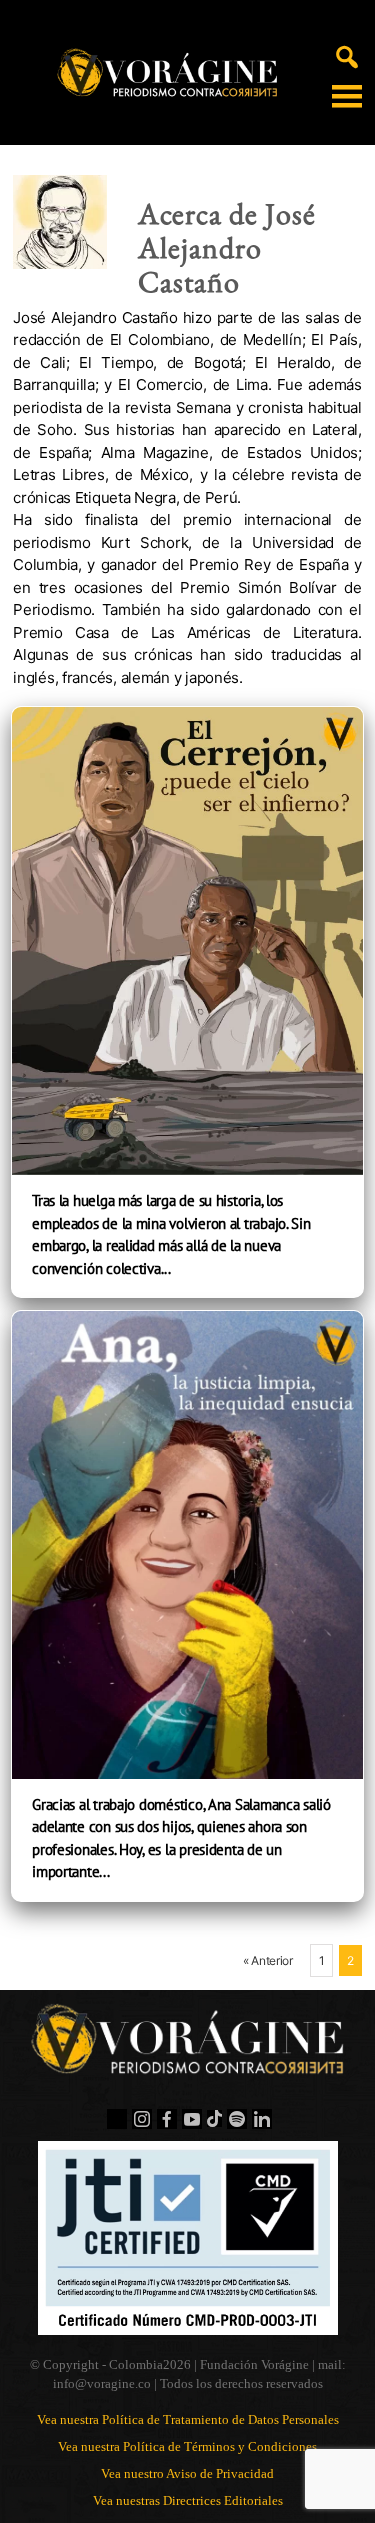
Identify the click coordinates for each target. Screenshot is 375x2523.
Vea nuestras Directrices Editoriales (188, 2500)
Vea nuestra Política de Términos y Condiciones (187, 2446)
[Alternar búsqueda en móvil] (347, 55)
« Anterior (268, 1960)
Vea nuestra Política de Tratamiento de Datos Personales (188, 2419)
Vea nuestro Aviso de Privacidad (187, 2473)
